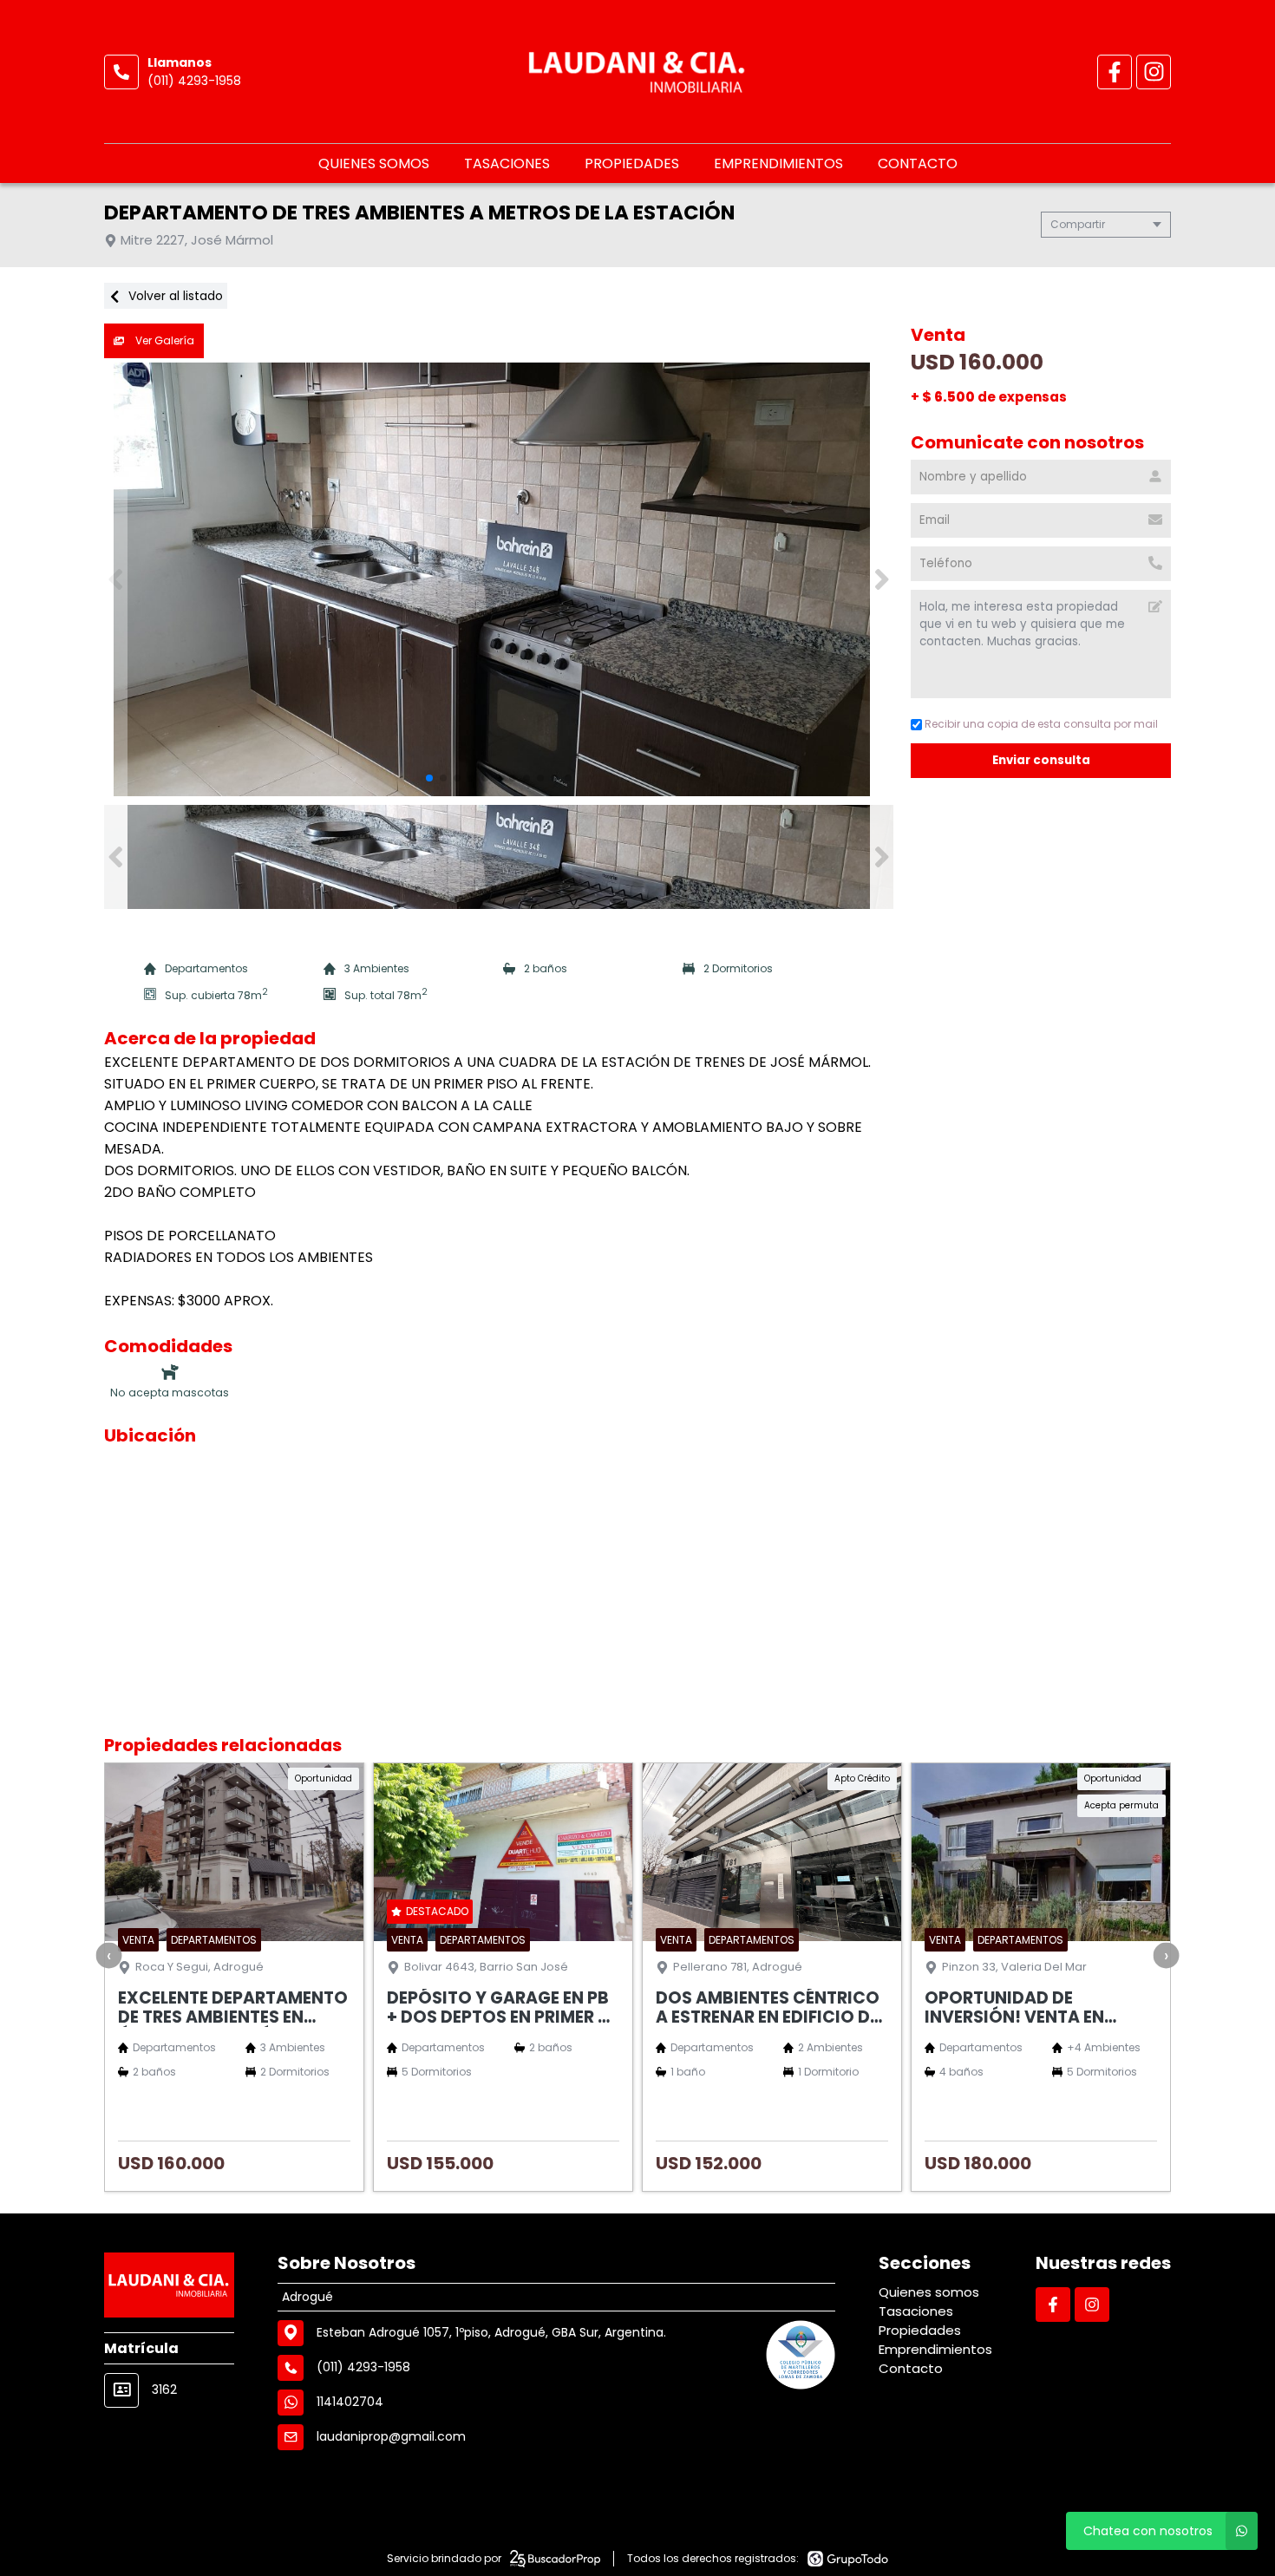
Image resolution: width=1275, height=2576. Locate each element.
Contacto (918, 163)
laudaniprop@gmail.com (391, 2436)
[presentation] (109, 1955)
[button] (882, 579)
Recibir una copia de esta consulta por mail (1041, 724)
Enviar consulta (1041, 760)
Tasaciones (507, 163)
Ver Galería (163, 340)
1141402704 (350, 2402)
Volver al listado (174, 296)
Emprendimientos (778, 163)
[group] (499, 579)
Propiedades (632, 163)
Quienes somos (374, 163)
